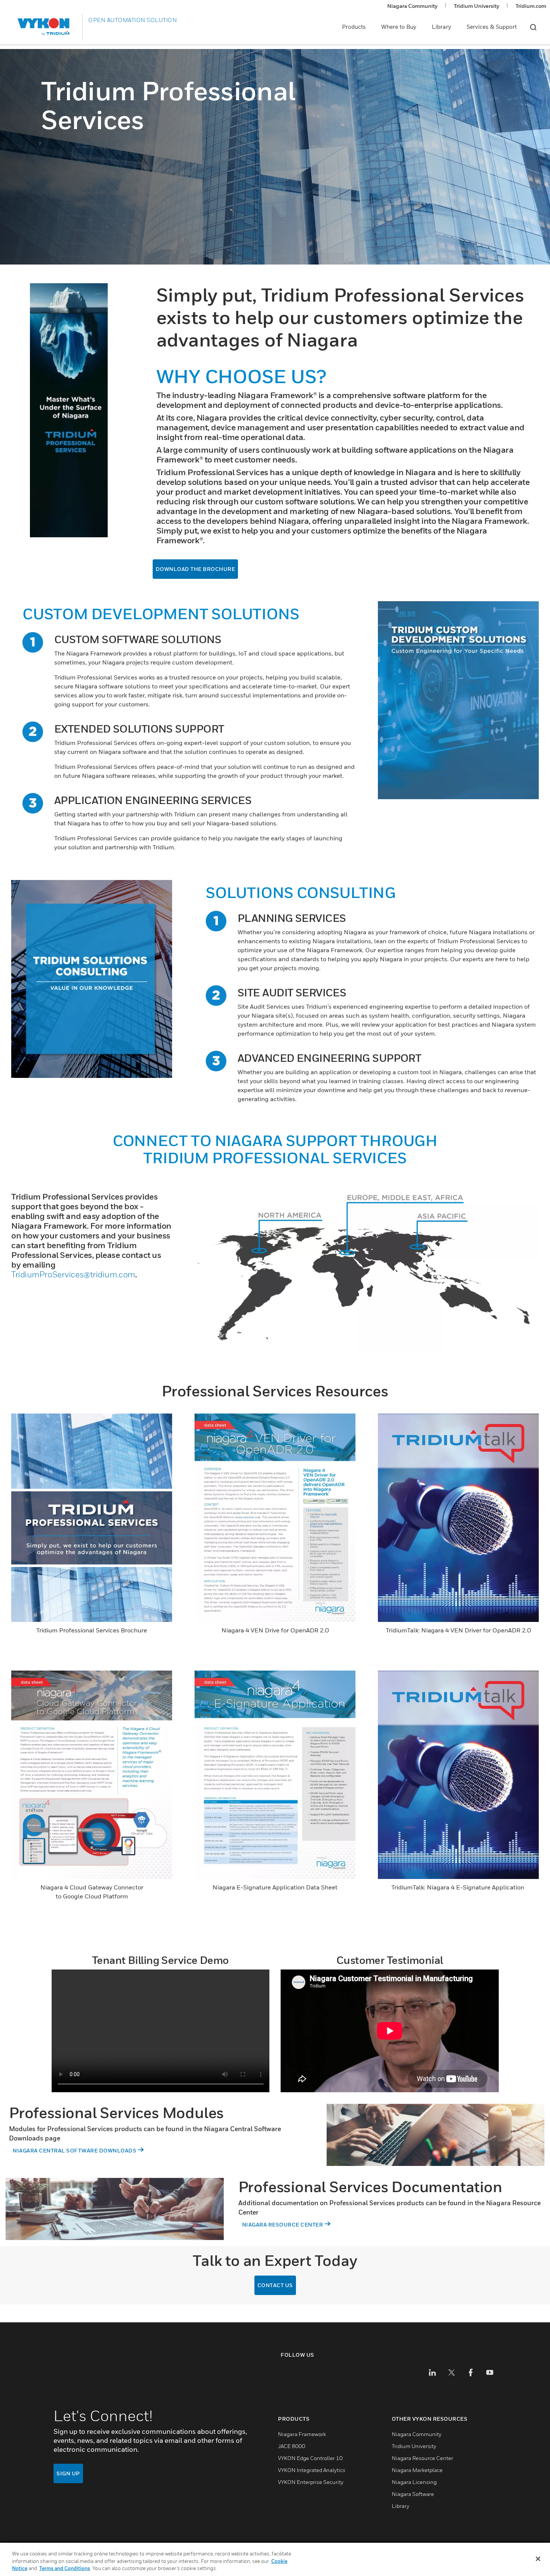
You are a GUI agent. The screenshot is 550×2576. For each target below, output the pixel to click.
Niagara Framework (302, 2434)
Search (533, 27)
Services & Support (492, 27)
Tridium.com (531, 6)
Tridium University (476, 6)
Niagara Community (412, 6)
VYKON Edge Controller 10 (310, 2458)
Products (354, 27)
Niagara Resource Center (283, 2224)
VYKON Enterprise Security (311, 2482)
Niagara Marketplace (417, 2470)
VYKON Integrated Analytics (312, 2470)
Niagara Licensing (414, 2482)
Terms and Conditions (65, 2568)
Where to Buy (399, 27)
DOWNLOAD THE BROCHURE (195, 569)
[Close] (538, 2559)
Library (441, 27)
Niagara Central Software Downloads (74, 2150)
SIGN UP (68, 2473)
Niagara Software (413, 2494)
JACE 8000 (292, 2446)
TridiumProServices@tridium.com (73, 1274)
